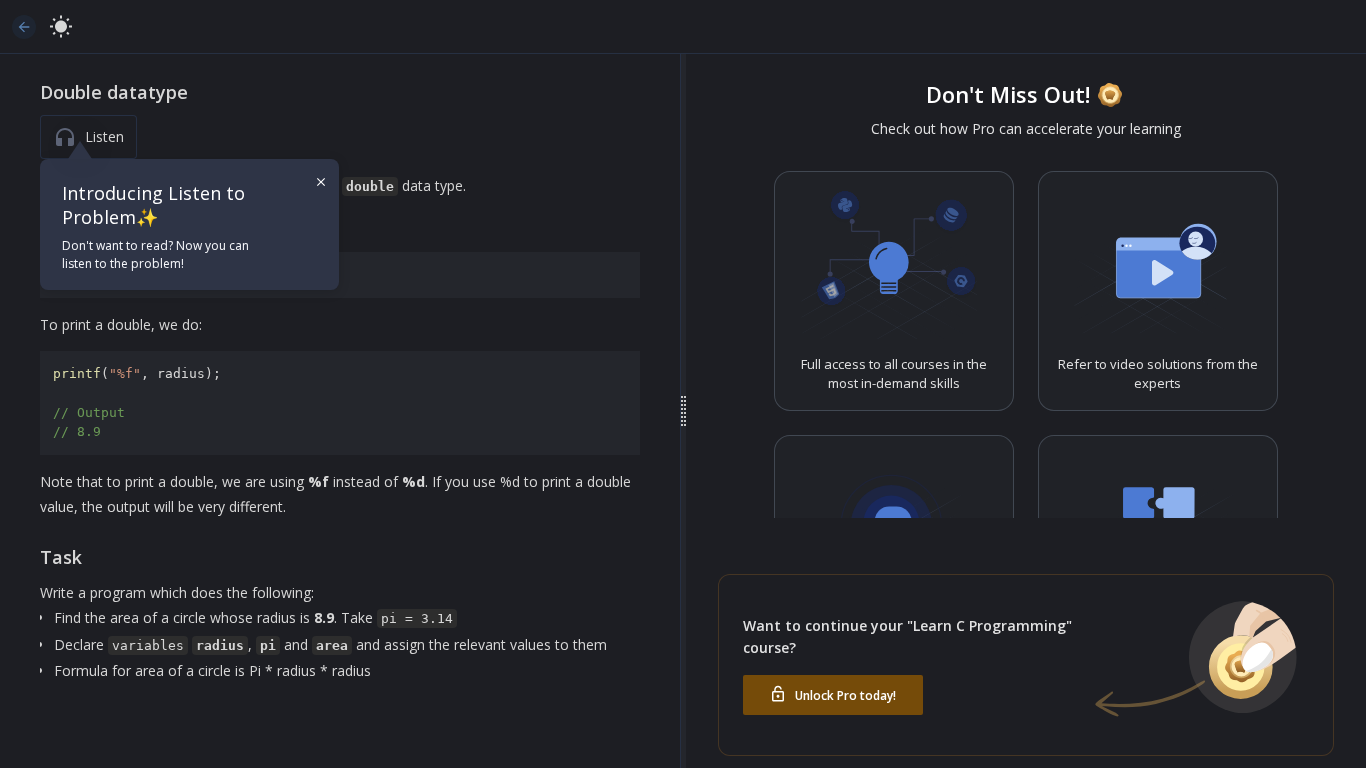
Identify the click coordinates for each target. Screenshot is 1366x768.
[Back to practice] (24, 27)
